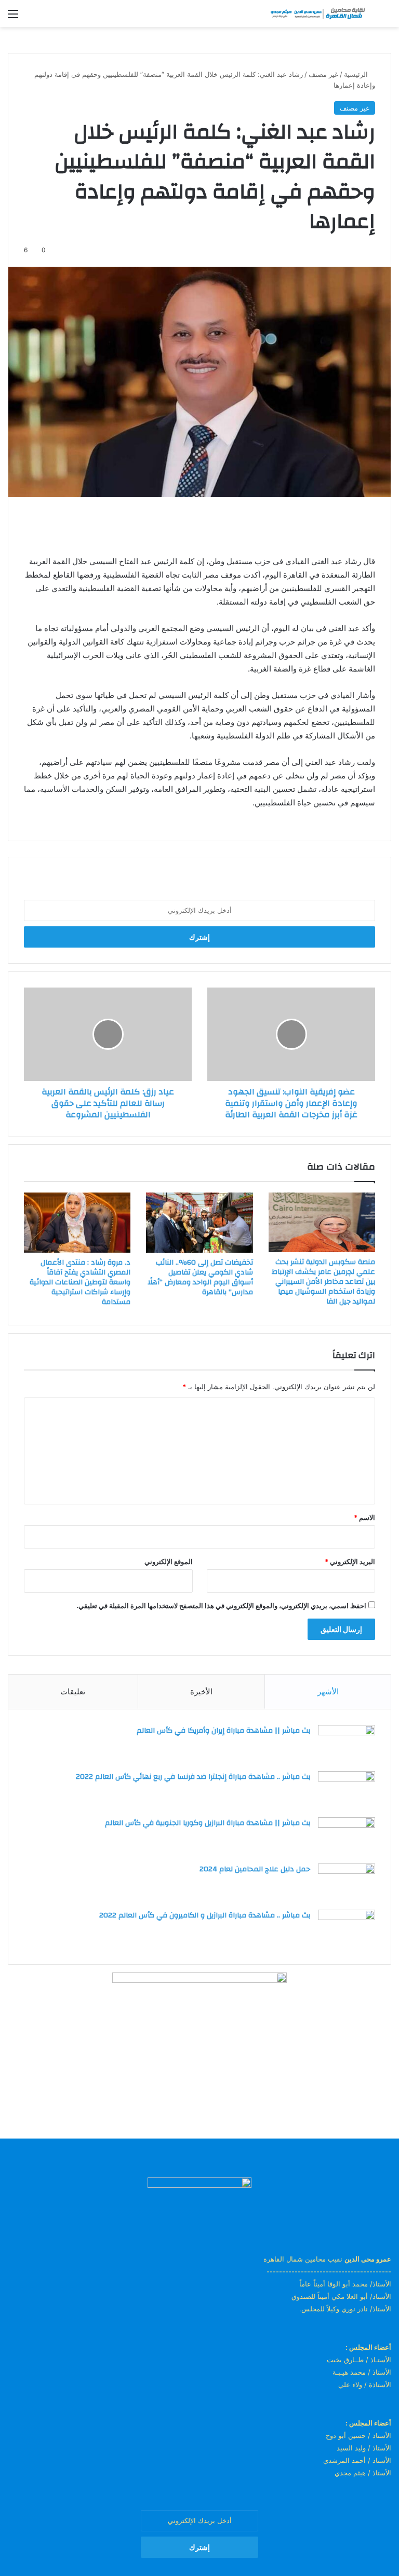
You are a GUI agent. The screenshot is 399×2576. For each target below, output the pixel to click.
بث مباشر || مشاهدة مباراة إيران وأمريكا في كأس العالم (223, 1731)
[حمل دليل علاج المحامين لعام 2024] (347, 1883)
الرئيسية (357, 74)
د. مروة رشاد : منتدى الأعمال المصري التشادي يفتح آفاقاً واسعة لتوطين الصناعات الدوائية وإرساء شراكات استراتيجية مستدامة (80, 1282)
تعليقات (73, 1691)
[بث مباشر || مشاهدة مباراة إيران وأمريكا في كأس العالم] (347, 1744)
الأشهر (328, 1691)
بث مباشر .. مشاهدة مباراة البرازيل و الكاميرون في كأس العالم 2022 (205, 1915)
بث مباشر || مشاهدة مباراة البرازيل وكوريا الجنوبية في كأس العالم (208, 1823)
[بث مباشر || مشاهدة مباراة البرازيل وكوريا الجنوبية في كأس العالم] (347, 1837)
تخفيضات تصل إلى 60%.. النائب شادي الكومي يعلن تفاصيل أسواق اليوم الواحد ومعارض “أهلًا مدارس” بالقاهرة (200, 1277)
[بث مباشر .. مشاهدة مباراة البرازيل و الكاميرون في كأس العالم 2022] (347, 1929)
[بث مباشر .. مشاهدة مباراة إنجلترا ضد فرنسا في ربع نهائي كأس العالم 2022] (347, 1791)
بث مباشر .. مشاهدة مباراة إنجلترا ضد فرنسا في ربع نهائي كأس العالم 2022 (193, 1777)
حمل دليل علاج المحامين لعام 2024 (255, 1869)
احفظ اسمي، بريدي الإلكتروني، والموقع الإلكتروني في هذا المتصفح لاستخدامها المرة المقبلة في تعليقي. (221, 1606)
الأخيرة (201, 1691)
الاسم (364, 1517)
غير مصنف (323, 74)
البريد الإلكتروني (350, 1561)
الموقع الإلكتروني (169, 1561)
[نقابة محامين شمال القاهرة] (318, 13)
